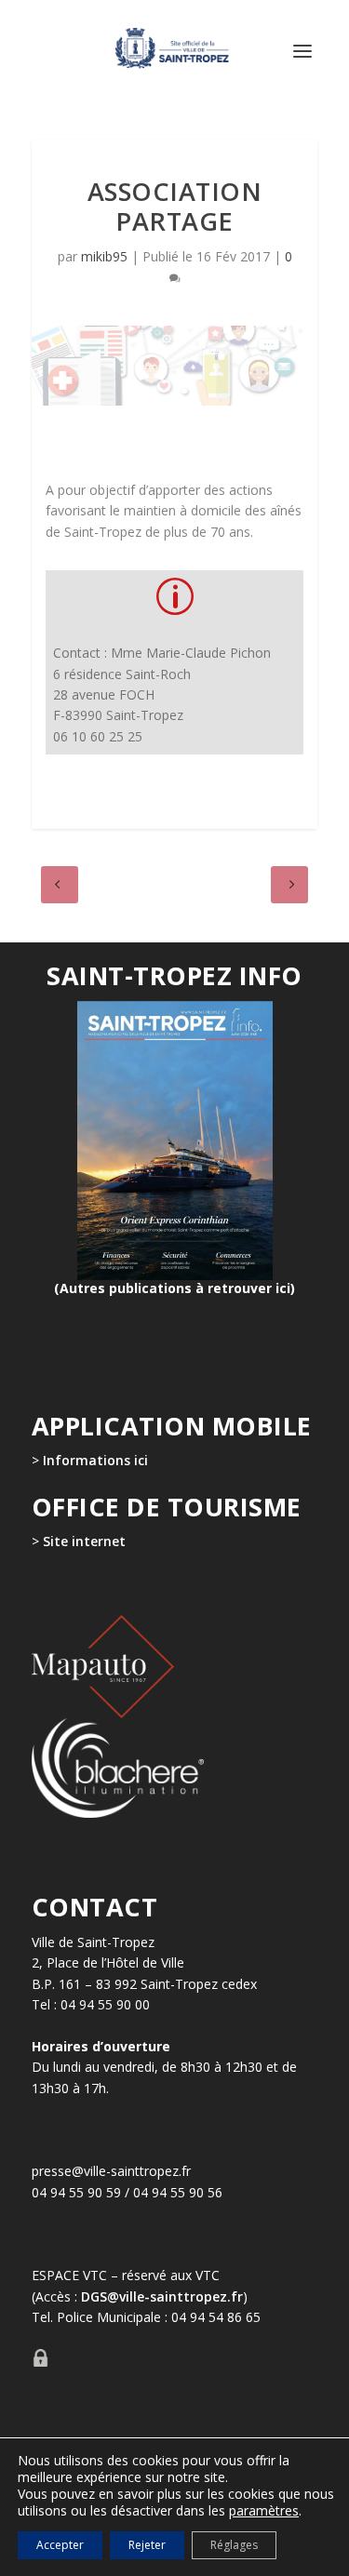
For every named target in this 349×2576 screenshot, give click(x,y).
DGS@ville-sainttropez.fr (162, 2296)
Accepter (60, 2545)
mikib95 (104, 256)
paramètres (264, 2511)
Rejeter (147, 2545)
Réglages (234, 2545)
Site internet (82, 1541)
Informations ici (95, 1460)
